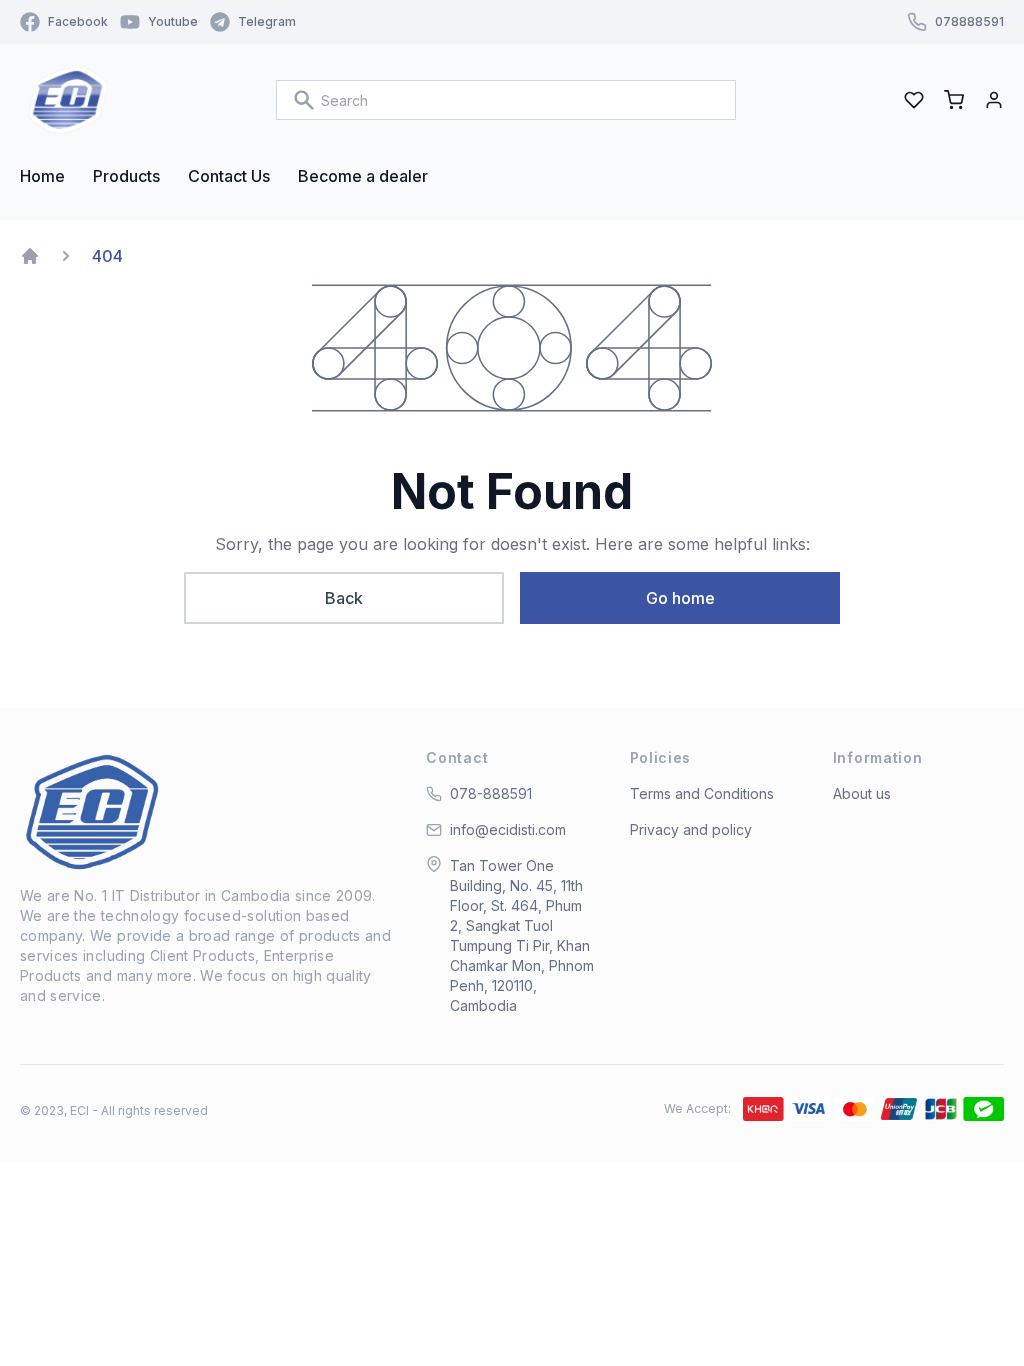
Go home (680, 598)
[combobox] (506, 100)
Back (344, 598)
